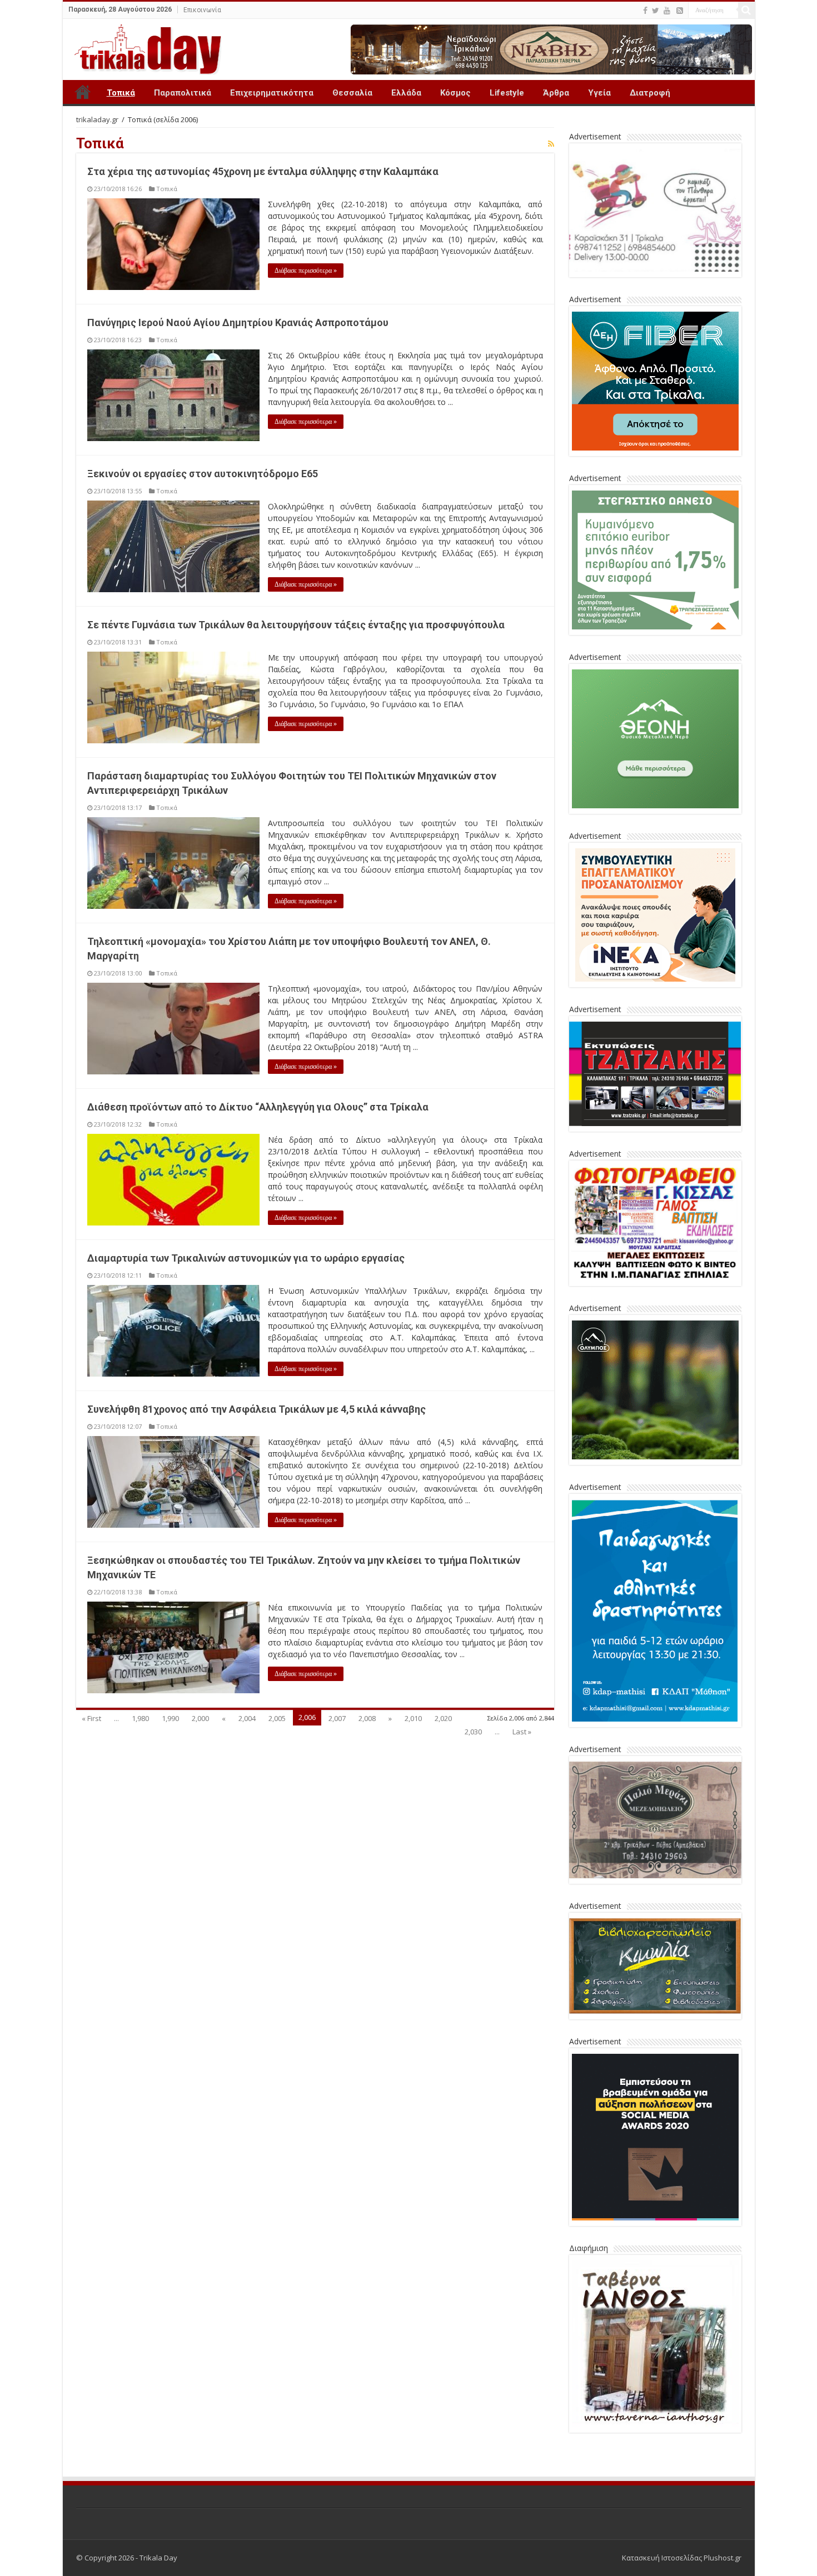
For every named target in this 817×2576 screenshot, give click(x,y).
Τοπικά (121, 93)
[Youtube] (667, 11)
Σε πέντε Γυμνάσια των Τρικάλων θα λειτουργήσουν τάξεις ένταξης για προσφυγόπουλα (296, 625)
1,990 (170, 1718)
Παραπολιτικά (183, 93)
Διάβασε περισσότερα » (306, 271)
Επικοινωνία (202, 10)
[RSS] (680, 11)
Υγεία (599, 93)
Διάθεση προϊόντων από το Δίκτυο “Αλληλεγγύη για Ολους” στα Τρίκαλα (258, 1107)
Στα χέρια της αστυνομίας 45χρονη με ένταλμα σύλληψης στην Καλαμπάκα (263, 171)
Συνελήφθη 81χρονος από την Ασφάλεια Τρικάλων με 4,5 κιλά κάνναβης (256, 1409)
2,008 (367, 1718)
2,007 (337, 1718)
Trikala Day (83, 92)
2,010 (413, 1718)
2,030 (473, 1732)
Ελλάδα (406, 93)
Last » (522, 1732)
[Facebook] (645, 11)
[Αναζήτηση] (746, 10)
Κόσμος (455, 93)
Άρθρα (556, 93)
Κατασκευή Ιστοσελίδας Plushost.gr (682, 2558)
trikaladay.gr (97, 119)
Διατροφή (650, 93)
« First (91, 1718)
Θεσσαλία (352, 93)
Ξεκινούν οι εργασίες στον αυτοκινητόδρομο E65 (203, 474)
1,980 (140, 1718)
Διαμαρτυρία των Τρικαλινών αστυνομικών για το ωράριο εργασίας (246, 1258)
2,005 (277, 1718)
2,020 (443, 1718)
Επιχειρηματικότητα (272, 93)
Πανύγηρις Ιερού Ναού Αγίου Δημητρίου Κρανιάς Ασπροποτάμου (238, 322)
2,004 (247, 1718)
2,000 (200, 1718)
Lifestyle (507, 93)
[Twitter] (656, 11)
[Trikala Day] (143, 47)
